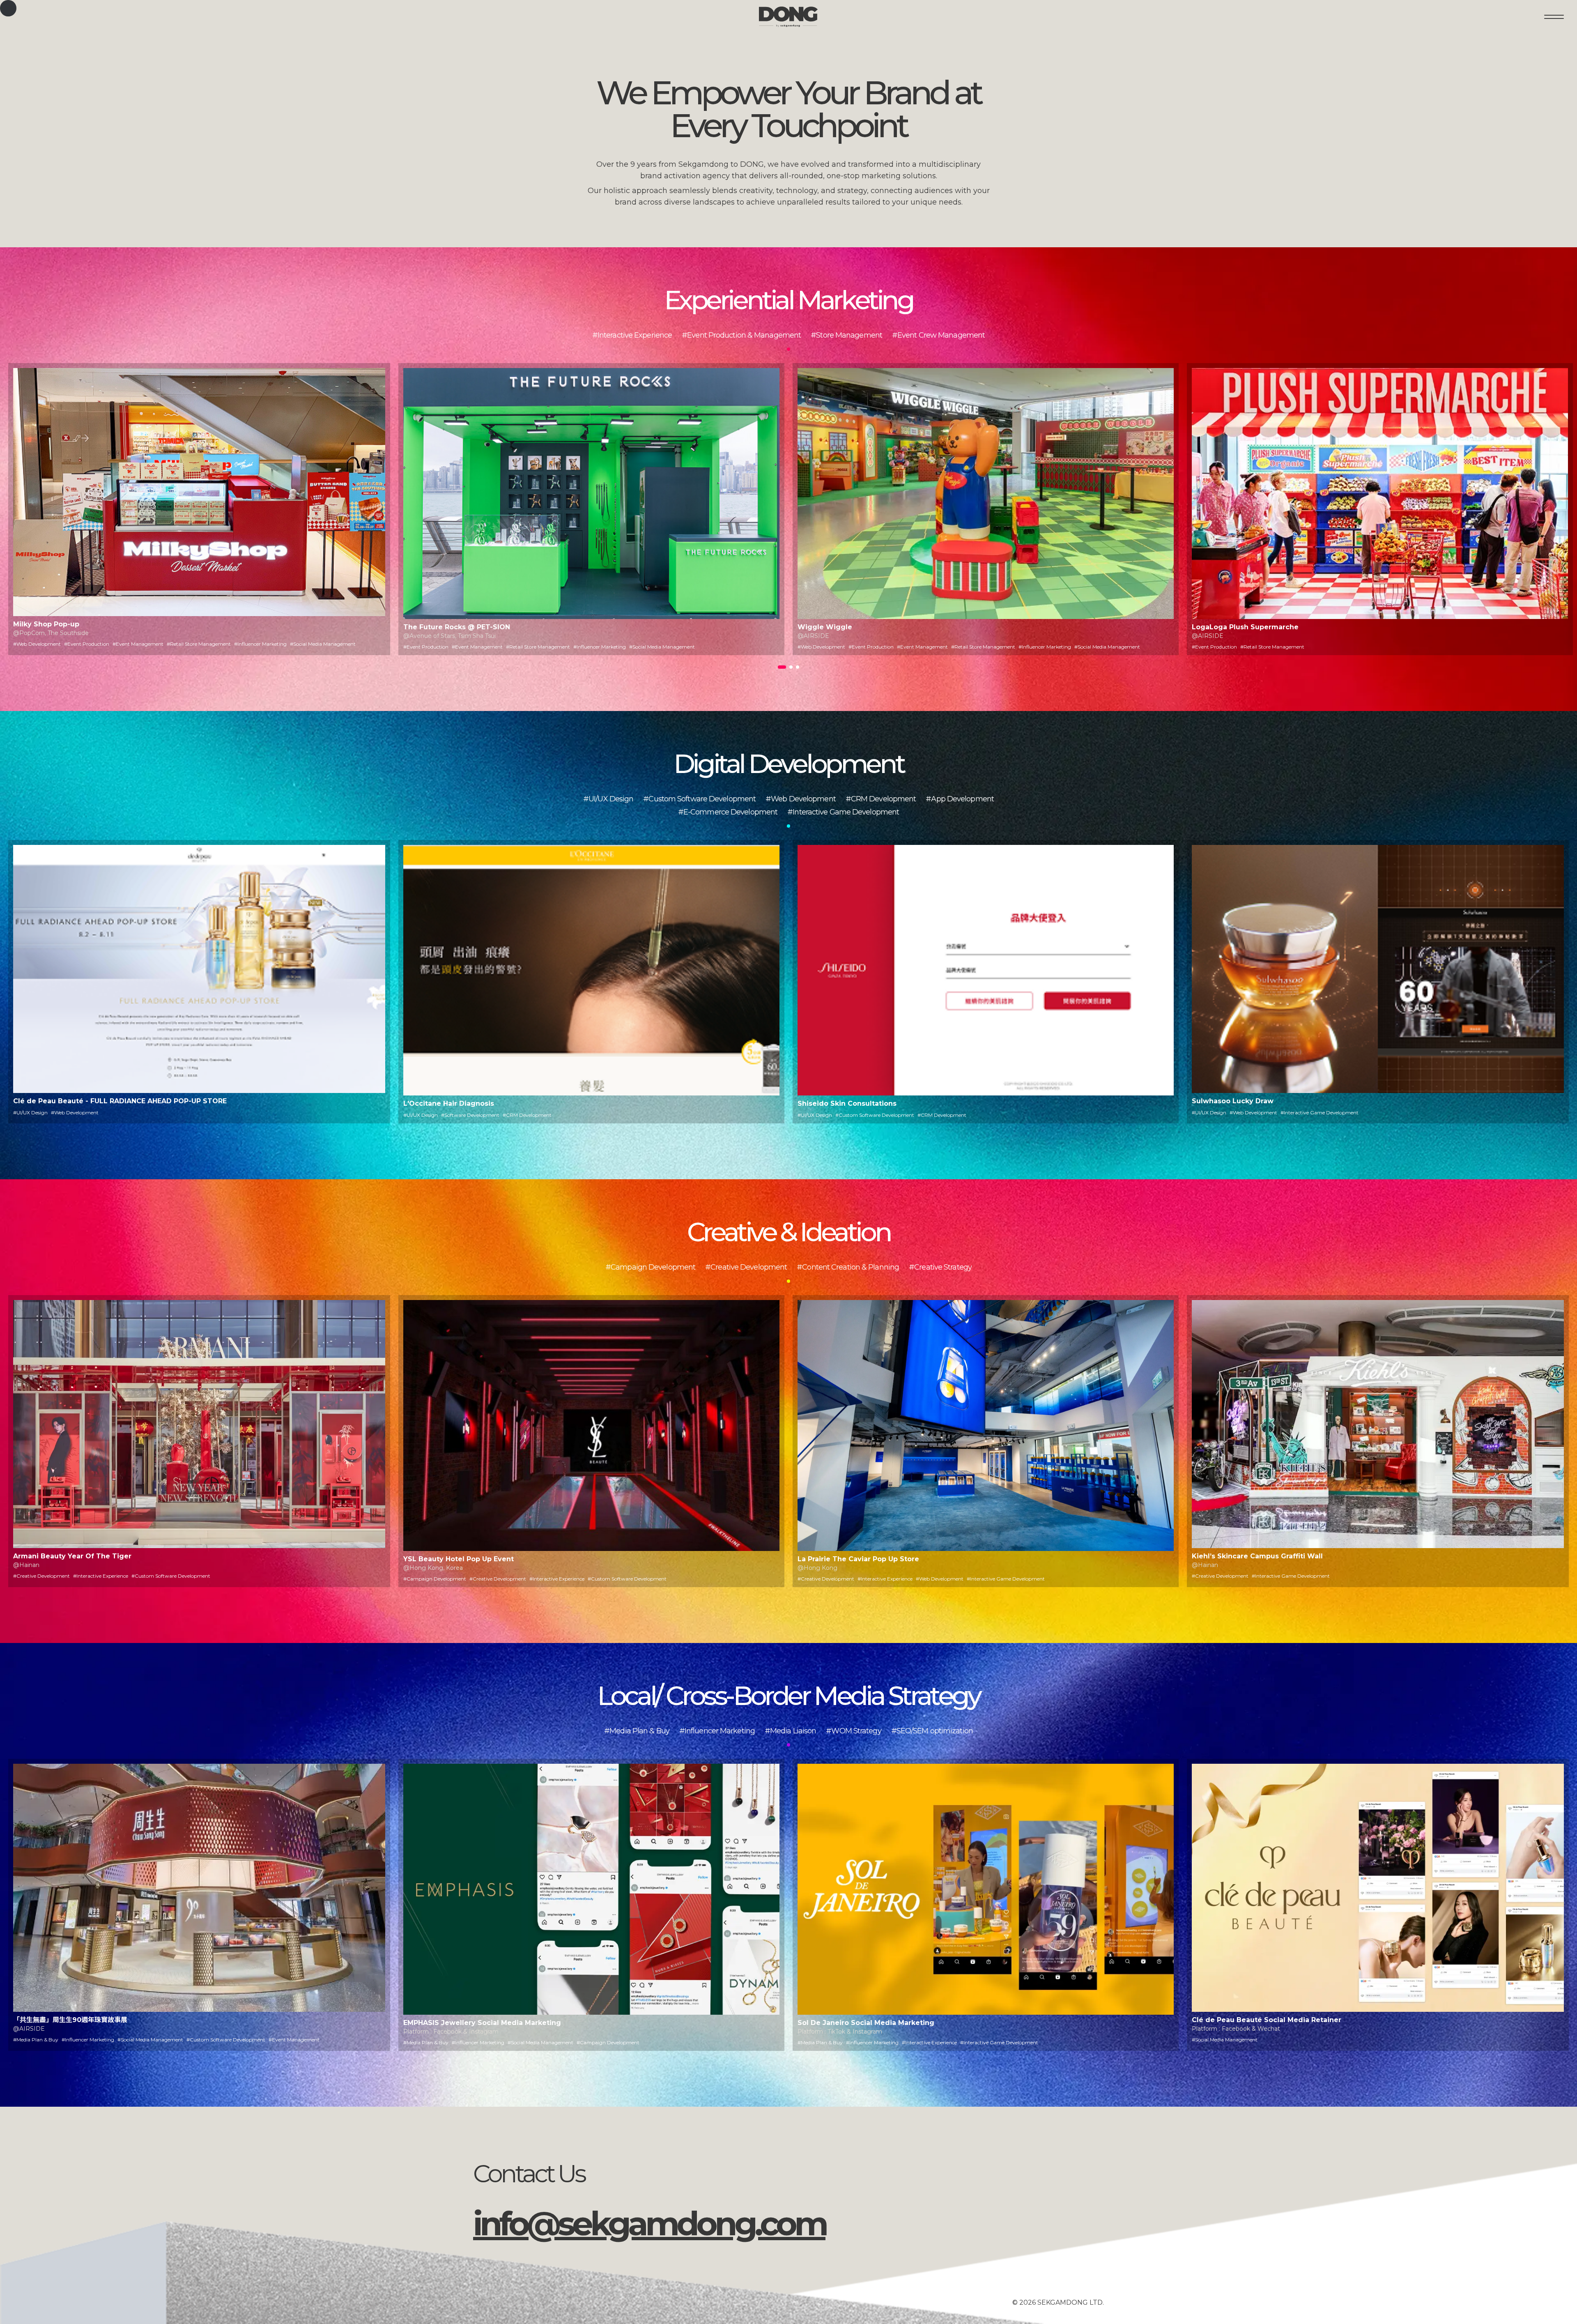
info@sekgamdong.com (649, 2224)
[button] (782, 667)
